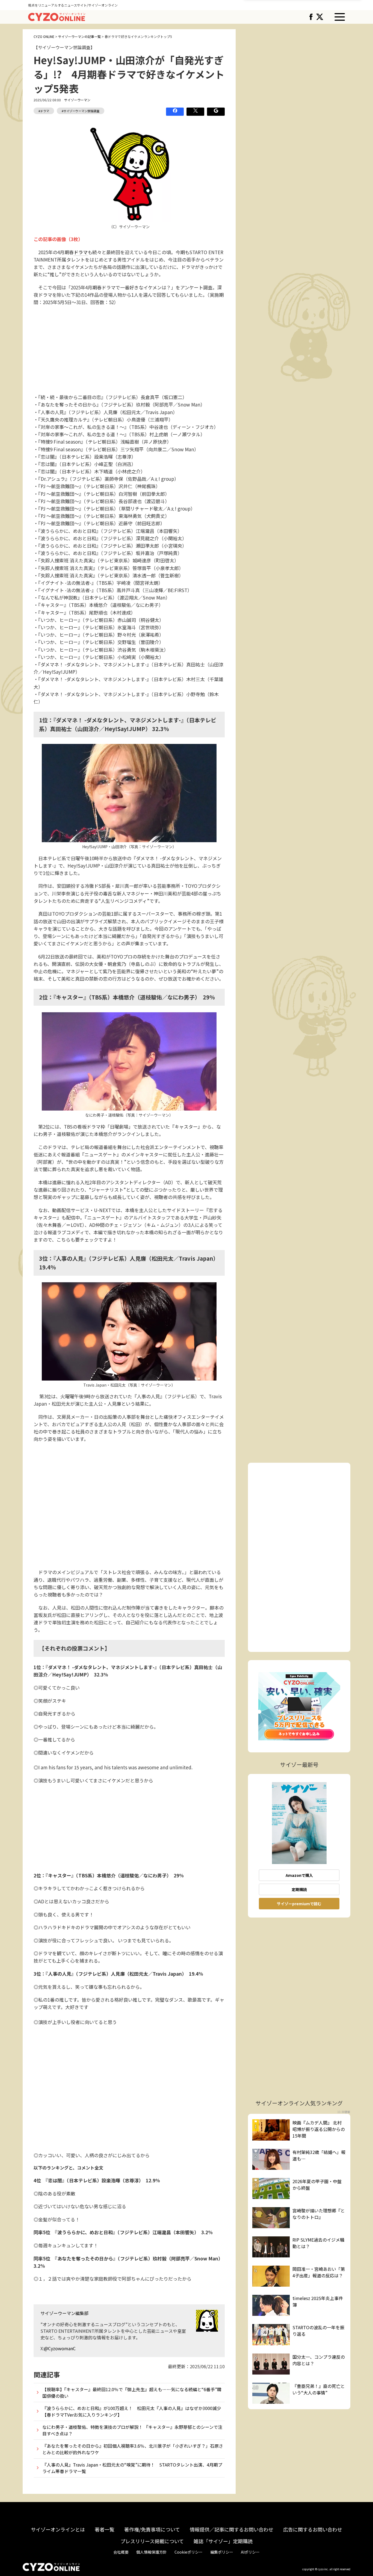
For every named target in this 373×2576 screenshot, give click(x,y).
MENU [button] (340, 17)
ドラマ (81, 252)
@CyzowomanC (60, 2348)
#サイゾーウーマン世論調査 (81, 111)
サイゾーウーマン (77, 100)
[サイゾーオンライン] (57, 16)
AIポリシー (250, 2552)
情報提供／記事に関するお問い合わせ (232, 2529)
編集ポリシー (222, 2552)
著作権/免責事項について (152, 2529)
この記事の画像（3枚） (58, 239)
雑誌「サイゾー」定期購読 (223, 2541)
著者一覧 (105, 2529)
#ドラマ (44, 111)
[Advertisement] (129, 350)
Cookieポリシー (189, 2552)
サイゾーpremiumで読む (299, 1904)
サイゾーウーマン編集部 (64, 2313)
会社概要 (121, 2552)
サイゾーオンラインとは (58, 2529)
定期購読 (299, 1889)
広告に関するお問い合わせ (313, 2529)
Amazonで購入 (299, 1875)
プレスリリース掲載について (152, 2541)
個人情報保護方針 (152, 2552)
